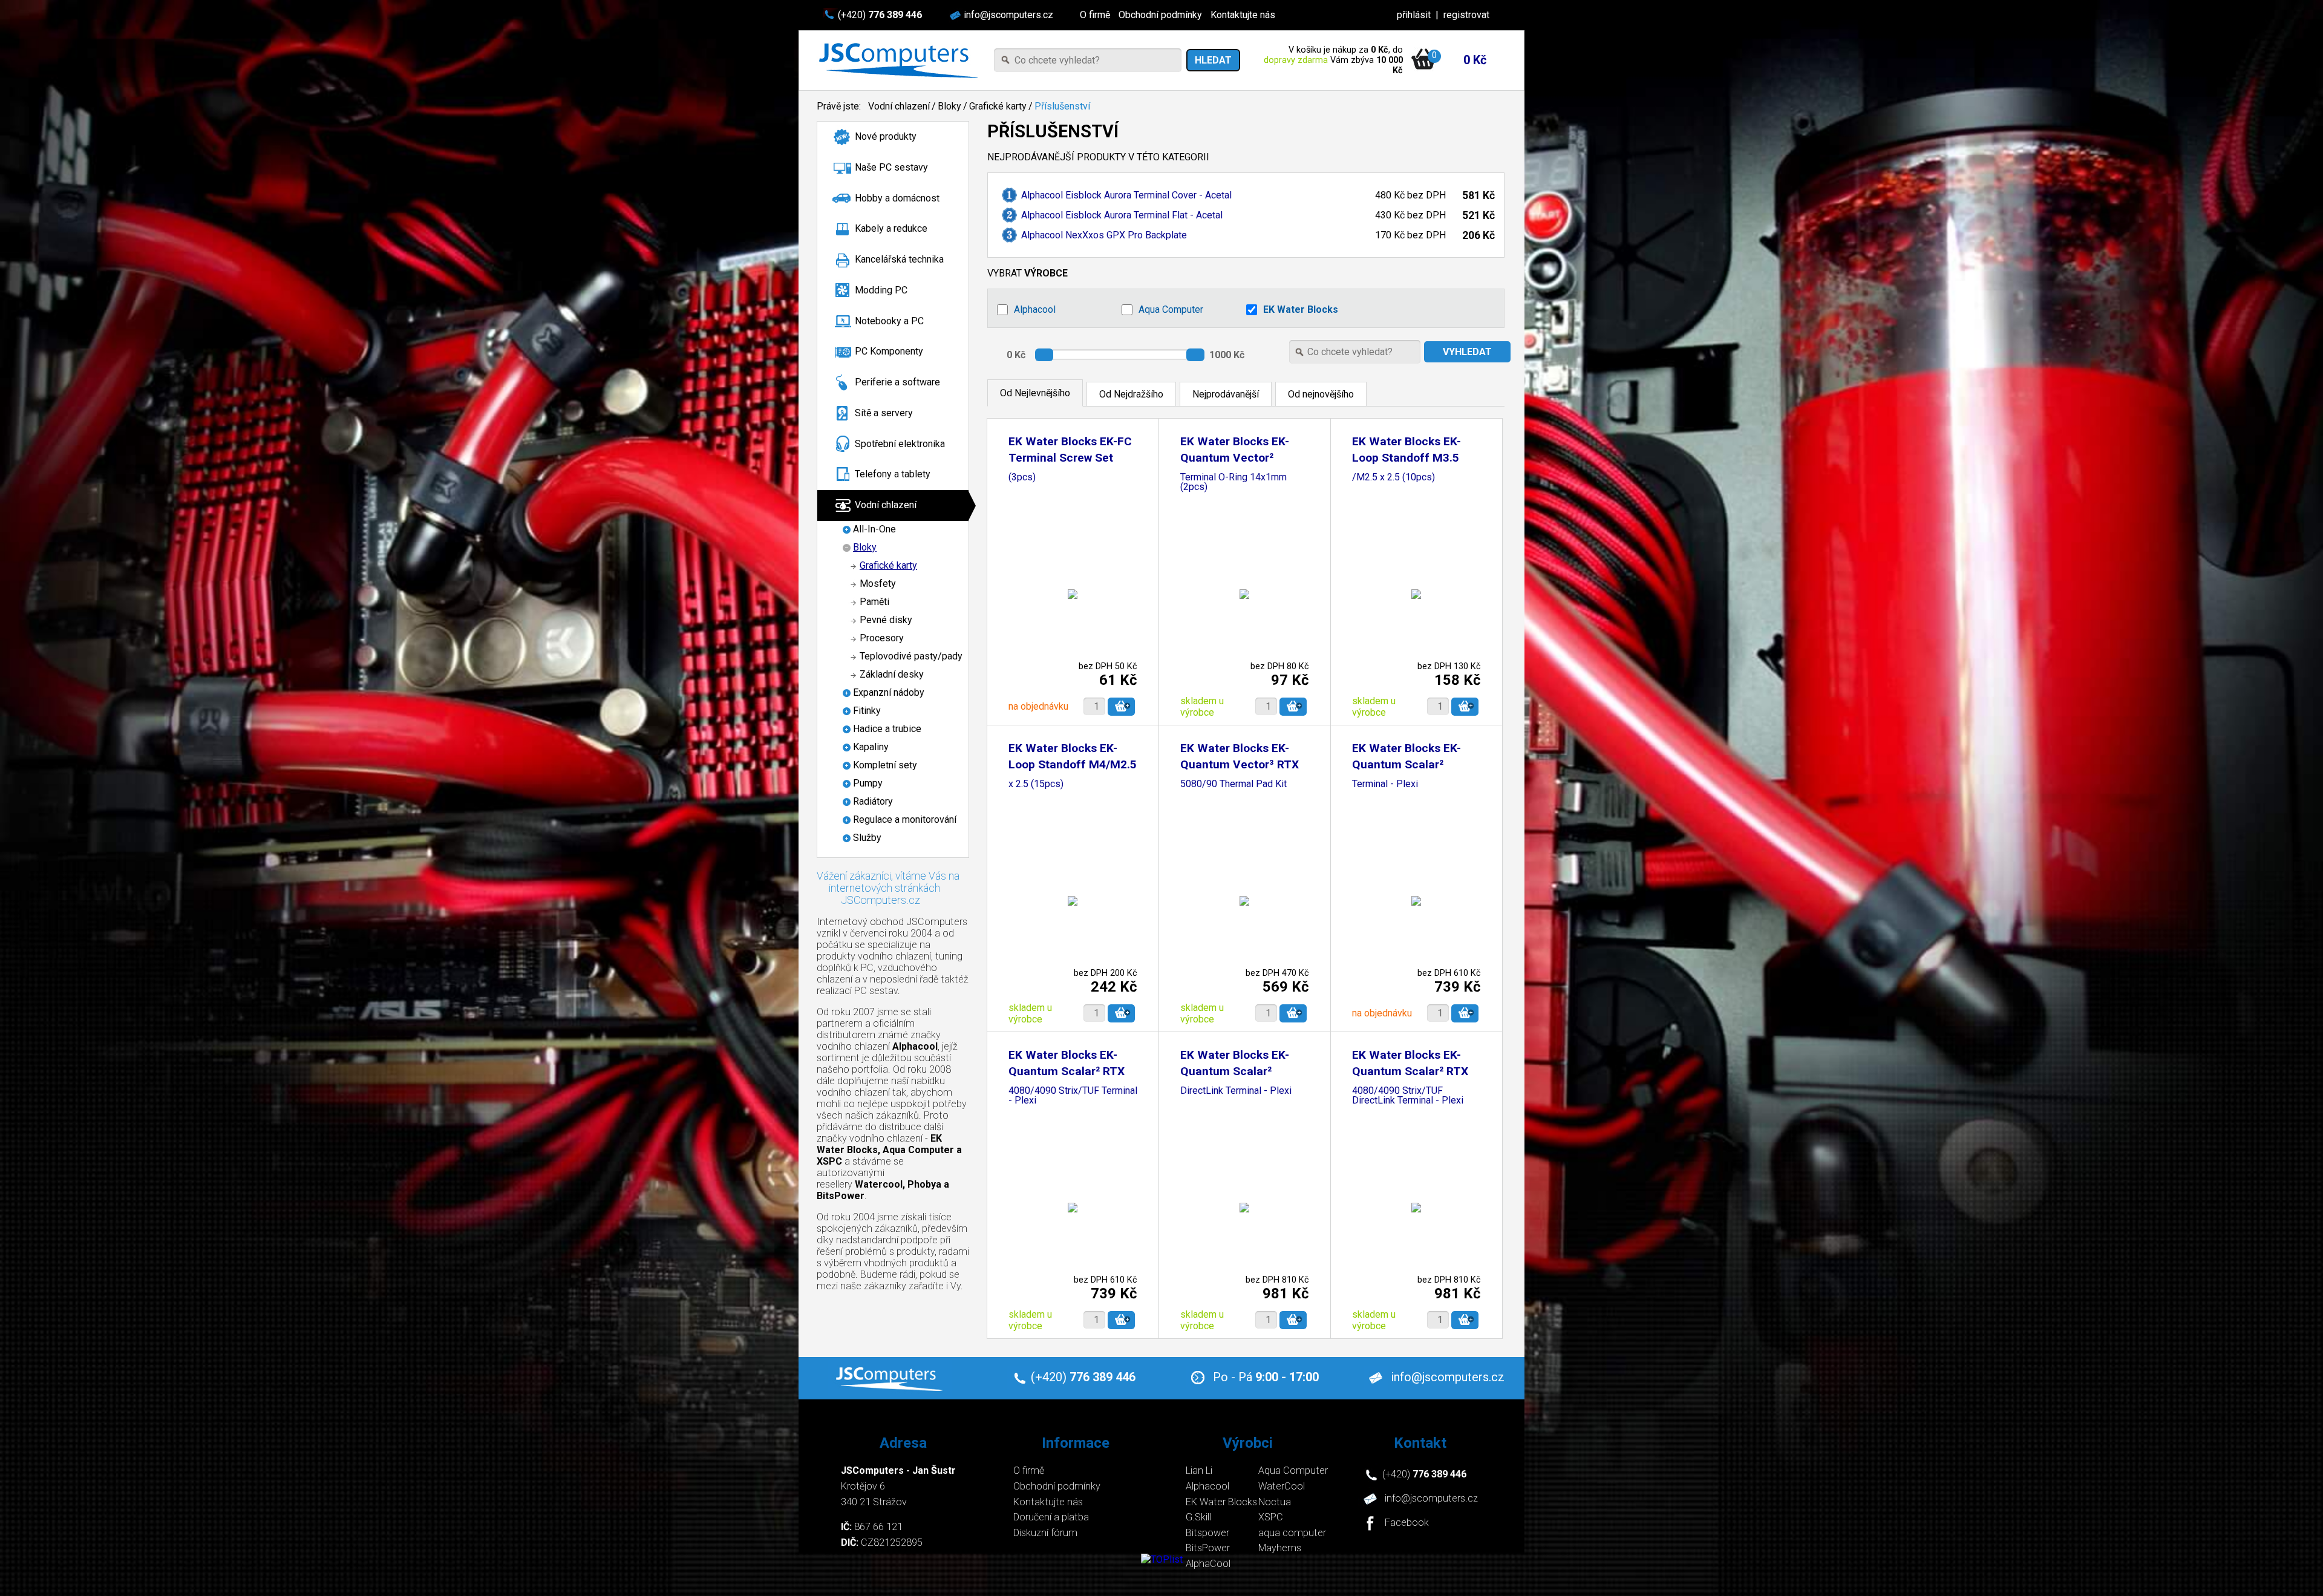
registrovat (1466, 15)
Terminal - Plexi (1385, 784)
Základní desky (892, 674)
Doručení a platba (1051, 1517)
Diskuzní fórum (1045, 1533)
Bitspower (1207, 1533)
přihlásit (1414, 15)
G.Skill (1198, 1517)
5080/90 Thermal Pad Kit (1233, 784)
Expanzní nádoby (889, 692)
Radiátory (873, 801)
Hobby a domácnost (897, 198)
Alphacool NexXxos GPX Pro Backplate (1104, 235)
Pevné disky (886, 620)
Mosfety (878, 584)
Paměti (874, 602)
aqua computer (1292, 1533)
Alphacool (1035, 309)
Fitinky (867, 711)
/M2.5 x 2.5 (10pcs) (1393, 478)
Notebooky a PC (889, 321)
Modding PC (881, 290)
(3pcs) (1022, 478)
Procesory (882, 638)
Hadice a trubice (887, 729)
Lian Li (1199, 1470)
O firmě (1095, 15)
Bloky (949, 106)
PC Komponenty (889, 351)
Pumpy (868, 783)
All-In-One (874, 529)
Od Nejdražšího (1131, 394)
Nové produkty (886, 136)
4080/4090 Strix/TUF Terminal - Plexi (1073, 1096)
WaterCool (1282, 1486)
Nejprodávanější (1226, 394)
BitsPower (1208, 1548)
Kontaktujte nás (1243, 15)
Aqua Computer (1171, 309)
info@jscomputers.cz (1008, 15)
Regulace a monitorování (905, 819)
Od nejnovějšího (1321, 394)
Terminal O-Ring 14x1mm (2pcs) (1233, 482)
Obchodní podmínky (1160, 15)
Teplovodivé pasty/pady (911, 656)
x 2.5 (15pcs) (1036, 784)
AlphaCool (1208, 1564)
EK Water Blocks (1301, 309)
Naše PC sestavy (891, 167)
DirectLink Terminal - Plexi (1236, 1091)
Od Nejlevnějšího (1035, 393)
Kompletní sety (885, 765)
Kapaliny (871, 747)
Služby (867, 838)
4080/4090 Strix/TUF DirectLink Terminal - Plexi (1408, 1096)
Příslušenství (1062, 106)
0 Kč (1475, 60)
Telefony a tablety (893, 474)
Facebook (1407, 1523)
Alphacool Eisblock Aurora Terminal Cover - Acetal (1126, 195)
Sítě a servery (884, 413)
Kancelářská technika (899, 259)
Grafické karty (998, 106)
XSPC (1271, 1517)
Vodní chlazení (899, 106)
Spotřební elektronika (900, 444)
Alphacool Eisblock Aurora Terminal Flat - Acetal (1122, 215)
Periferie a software (897, 382)
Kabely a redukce (891, 228)
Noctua (1275, 1502)
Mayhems (1280, 1548)
